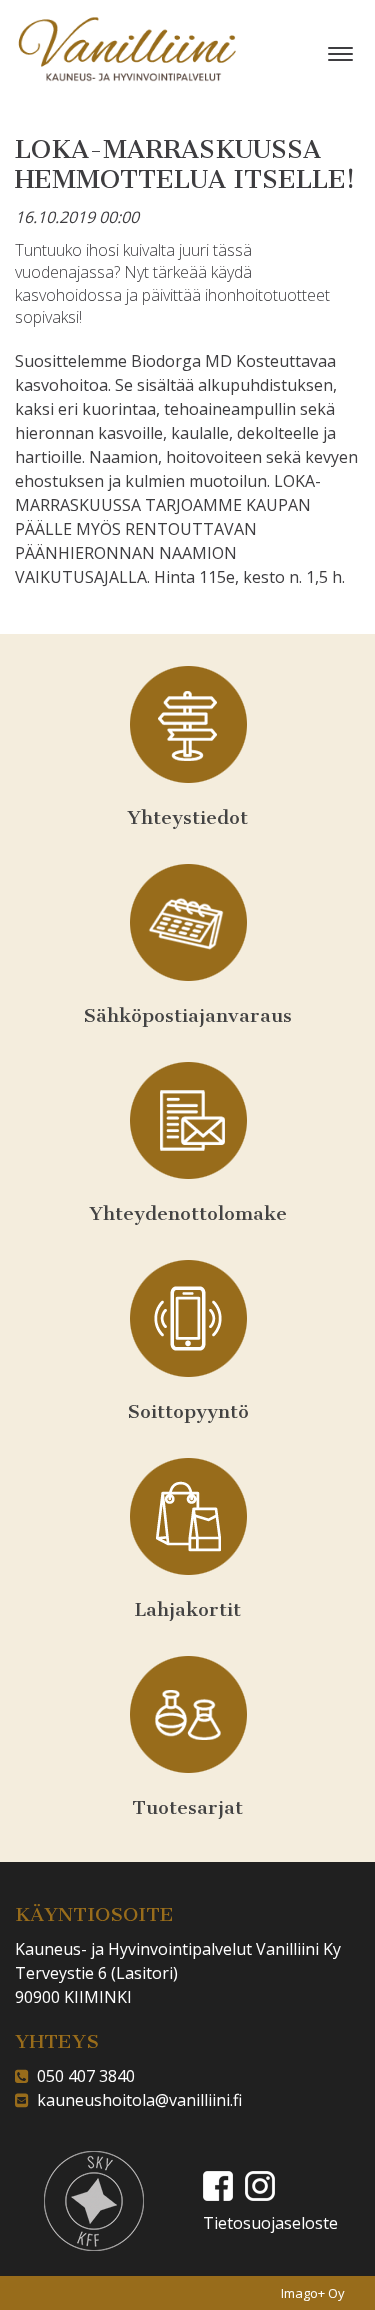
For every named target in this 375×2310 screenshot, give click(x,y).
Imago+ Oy (313, 2293)
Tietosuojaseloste (270, 2223)
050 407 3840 (82, 2076)
